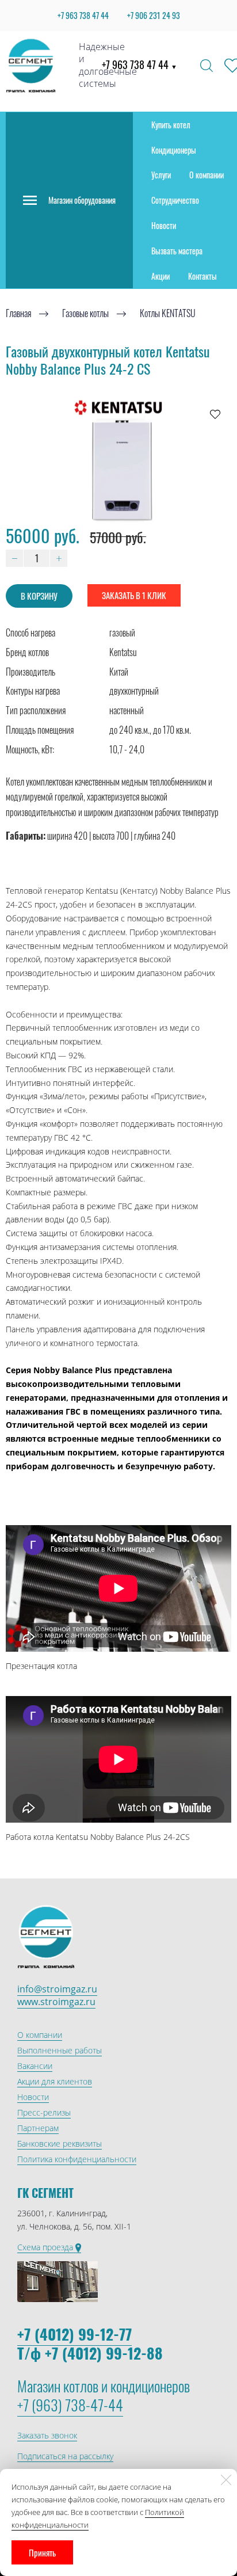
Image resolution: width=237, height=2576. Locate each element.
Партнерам (38, 2128)
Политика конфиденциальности (77, 2159)
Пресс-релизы (44, 2112)
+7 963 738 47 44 (139, 64)
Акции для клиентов (55, 2081)
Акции (160, 276)
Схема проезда (46, 2247)
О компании (207, 175)
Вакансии (35, 2066)
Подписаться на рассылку (65, 2456)
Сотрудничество (175, 200)
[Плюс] (59, 558)
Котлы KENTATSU (168, 314)
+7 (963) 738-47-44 (70, 2405)
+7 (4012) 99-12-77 (74, 2334)
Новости (164, 225)
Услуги (161, 175)
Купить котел (171, 125)
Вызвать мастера (177, 251)
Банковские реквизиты (60, 2144)
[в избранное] (215, 414)
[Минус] (14, 558)
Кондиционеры (174, 150)
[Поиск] (207, 66)
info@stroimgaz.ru (57, 1989)
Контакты (202, 276)
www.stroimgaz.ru (56, 2002)
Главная (18, 314)
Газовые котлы (85, 314)
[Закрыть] (226, 2480)
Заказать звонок (47, 2435)
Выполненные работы (60, 2050)
